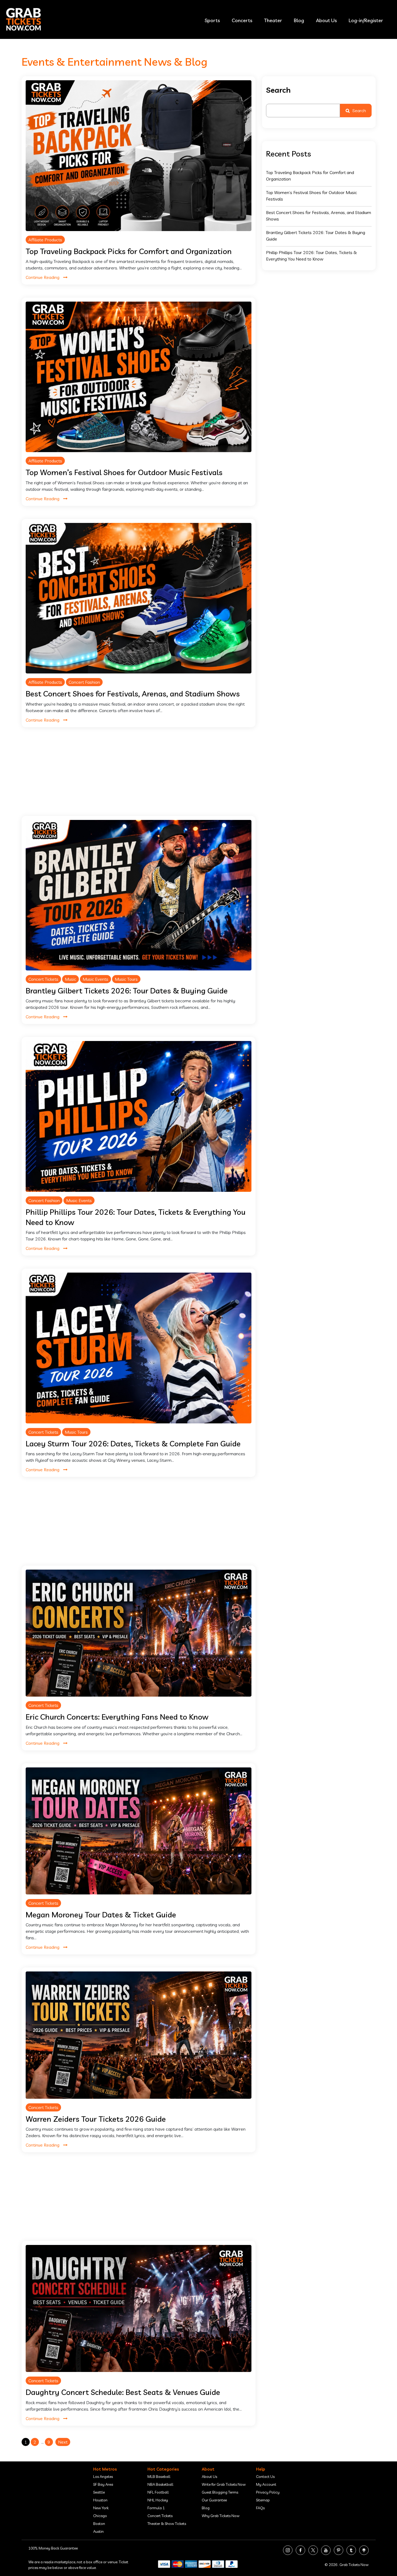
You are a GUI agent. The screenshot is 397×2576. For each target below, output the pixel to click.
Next (63, 2442)
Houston (100, 2500)
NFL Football (158, 2492)
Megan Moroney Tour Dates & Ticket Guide (101, 1915)
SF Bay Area (103, 2484)
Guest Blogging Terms (220, 2492)
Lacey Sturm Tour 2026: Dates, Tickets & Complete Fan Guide (133, 1444)
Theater (273, 20)
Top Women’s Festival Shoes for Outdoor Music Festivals (124, 472)
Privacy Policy (268, 2492)
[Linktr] (364, 2550)
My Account (266, 2484)
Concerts (242, 20)
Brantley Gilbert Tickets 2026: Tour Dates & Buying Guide (127, 991)
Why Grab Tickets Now (221, 2516)
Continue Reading (43, 277)
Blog (299, 20)
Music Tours (126, 979)
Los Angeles (103, 2477)
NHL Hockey (158, 2500)
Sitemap (263, 2500)
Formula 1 (156, 2508)
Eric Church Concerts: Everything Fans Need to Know (117, 1717)
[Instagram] (288, 2550)
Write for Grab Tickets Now (224, 2484)
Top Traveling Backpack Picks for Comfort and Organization (129, 251)
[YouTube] (326, 2550)
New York (101, 2508)
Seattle (99, 2492)
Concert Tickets (43, 979)
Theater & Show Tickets (167, 2524)
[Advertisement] (139, 778)
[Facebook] (300, 2550)
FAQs (260, 2508)
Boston (99, 2524)
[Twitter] (313, 2550)
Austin (98, 2531)
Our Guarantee (214, 2500)
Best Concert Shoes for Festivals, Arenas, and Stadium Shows (133, 694)
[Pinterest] (339, 2550)
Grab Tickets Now (354, 2565)
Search (278, 90)
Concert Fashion (84, 682)
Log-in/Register (366, 20)
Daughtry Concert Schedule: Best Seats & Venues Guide (123, 2392)
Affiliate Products (45, 240)
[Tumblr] (351, 2550)
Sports (212, 20)
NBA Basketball (160, 2484)
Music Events (95, 979)
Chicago (100, 2516)
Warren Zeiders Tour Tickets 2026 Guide (96, 2119)
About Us (326, 20)
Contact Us (265, 2477)
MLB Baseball (159, 2477)
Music (70, 979)
